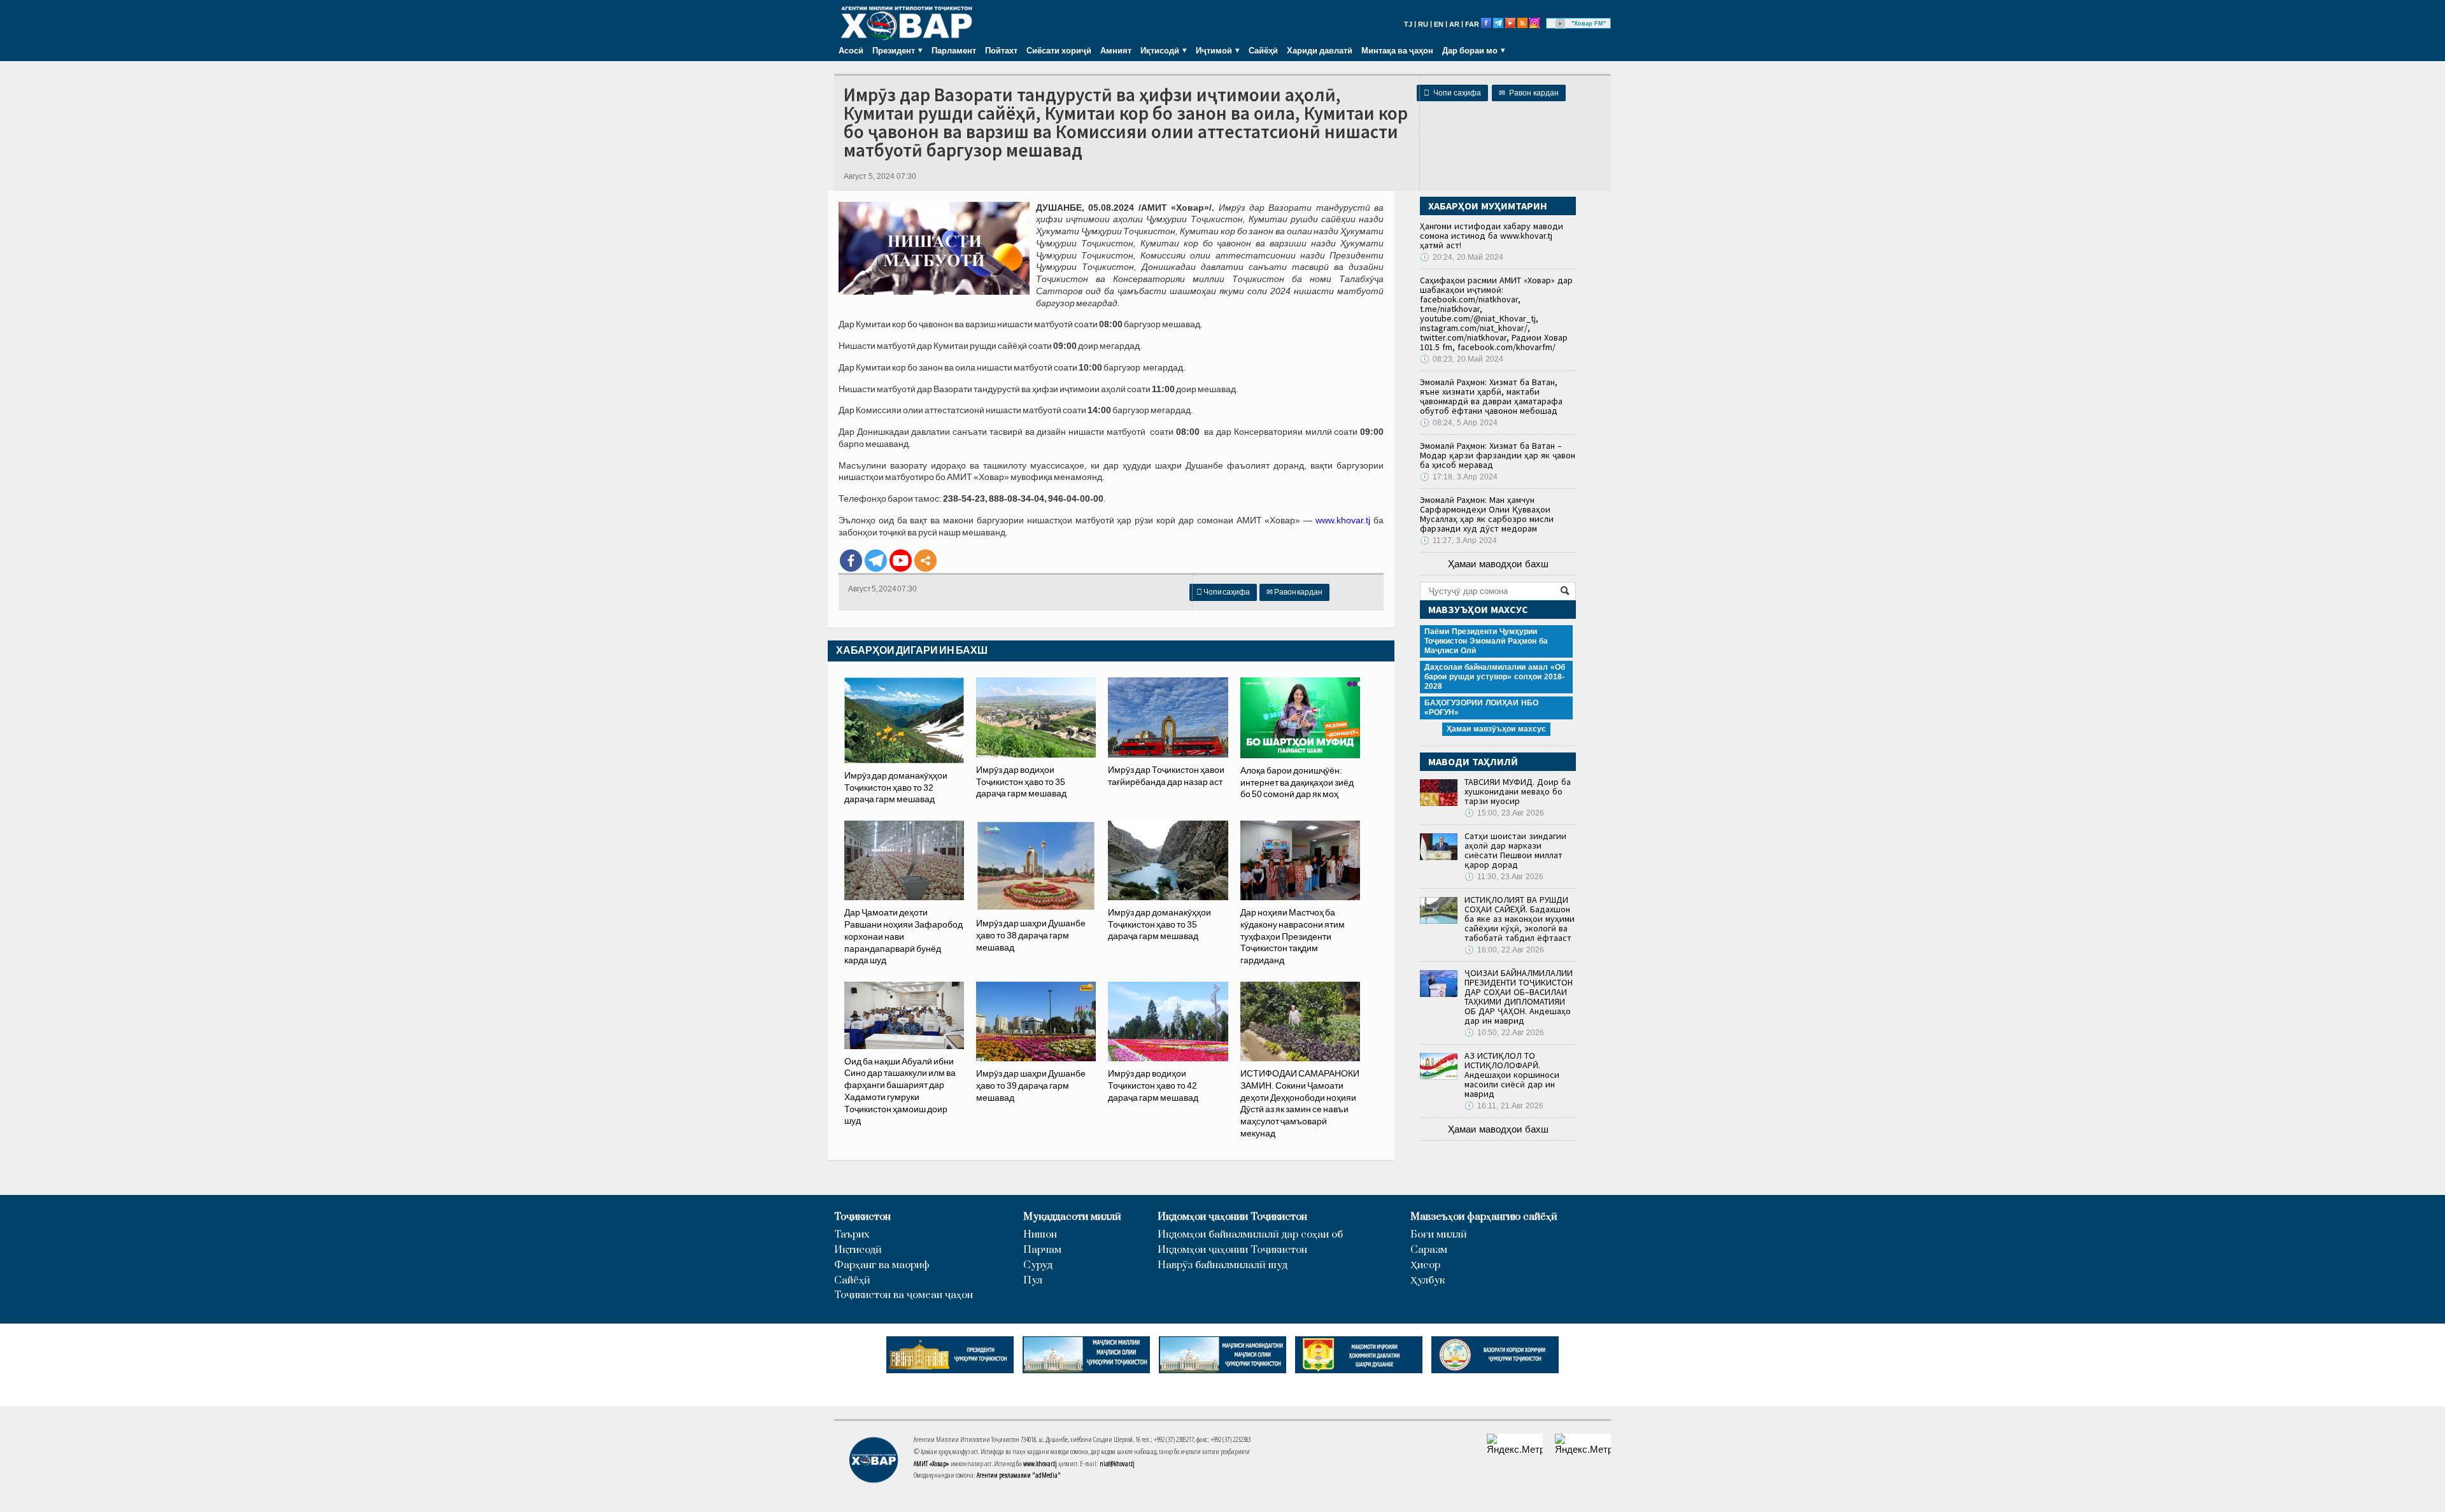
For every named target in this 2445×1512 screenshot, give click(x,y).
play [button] (1561, 24)
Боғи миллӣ (1439, 1235)
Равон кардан (1529, 93)
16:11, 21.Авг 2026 (1504, 1106)
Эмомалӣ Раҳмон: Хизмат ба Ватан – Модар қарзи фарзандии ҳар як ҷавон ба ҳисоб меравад (1498, 455)
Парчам (1042, 1250)
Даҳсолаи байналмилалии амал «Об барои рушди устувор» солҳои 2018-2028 (1495, 677)
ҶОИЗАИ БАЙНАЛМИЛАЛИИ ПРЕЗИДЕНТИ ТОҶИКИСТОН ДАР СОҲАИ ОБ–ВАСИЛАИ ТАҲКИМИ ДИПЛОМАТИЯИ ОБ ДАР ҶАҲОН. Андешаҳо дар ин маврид (1519, 997)
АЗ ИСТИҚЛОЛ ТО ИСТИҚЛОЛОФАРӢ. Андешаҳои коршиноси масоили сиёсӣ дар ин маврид (1512, 1075)
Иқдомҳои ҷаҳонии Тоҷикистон (1232, 1217)
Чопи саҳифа (1452, 93)
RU (1423, 24)
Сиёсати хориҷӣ (1059, 50)
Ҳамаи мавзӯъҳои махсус (1496, 729)
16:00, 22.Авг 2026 (1504, 950)
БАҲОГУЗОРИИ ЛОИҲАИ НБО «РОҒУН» (1481, 708)
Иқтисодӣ (858, 1250)
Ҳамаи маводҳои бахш (1498, 564)
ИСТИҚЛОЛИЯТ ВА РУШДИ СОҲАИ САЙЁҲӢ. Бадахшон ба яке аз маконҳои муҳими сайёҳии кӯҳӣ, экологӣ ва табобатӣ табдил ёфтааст (1520, 919)
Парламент (954, 50)
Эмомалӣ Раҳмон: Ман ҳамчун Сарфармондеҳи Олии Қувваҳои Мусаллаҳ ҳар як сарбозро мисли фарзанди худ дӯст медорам (1487, 514)
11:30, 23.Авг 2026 (1504, 877)
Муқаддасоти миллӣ (1072, 1217)
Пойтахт (1001, 50)
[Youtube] (901, 561)
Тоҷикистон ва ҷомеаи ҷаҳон (904, 1295)
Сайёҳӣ (1263, 50)
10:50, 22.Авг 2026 (1504, 1033)
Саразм (1429, 1250)
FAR (1472, 24)
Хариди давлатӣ (1320, 50)
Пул (1033, 1281)
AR (1454, 24)
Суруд (1038, 1265)
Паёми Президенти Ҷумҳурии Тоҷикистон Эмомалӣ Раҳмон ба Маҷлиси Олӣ (1486, 641)
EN (1439, 24)
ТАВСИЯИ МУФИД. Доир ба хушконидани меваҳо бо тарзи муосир (1518, 791)
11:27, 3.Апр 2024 (1458, 541)
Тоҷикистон (862, 1217)
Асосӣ (851, 50)
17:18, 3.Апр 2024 (1459, 477)
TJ (1408, 24)
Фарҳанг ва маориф (882, 1265)
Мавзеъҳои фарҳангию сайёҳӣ (1484, 1217)
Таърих (852, 1235)
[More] (925, 561)
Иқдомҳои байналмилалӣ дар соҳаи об (1250, 1235)
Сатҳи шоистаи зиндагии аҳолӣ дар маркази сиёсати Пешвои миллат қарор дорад (1515, 850)
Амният (1116, 50)
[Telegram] (876, 561)
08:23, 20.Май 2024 (1462, 359)
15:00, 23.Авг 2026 (1504, 813)
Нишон (1040, 1235)
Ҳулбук (1428, 1281)
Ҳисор (1425, 1265)
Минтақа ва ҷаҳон (1397, 50)
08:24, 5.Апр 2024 (1459, 423)
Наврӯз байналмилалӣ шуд (1222, 1265)
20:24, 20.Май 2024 (1462, 257)
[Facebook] (851, 561)
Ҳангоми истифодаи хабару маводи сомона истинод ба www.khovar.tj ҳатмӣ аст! (1492, 236)
